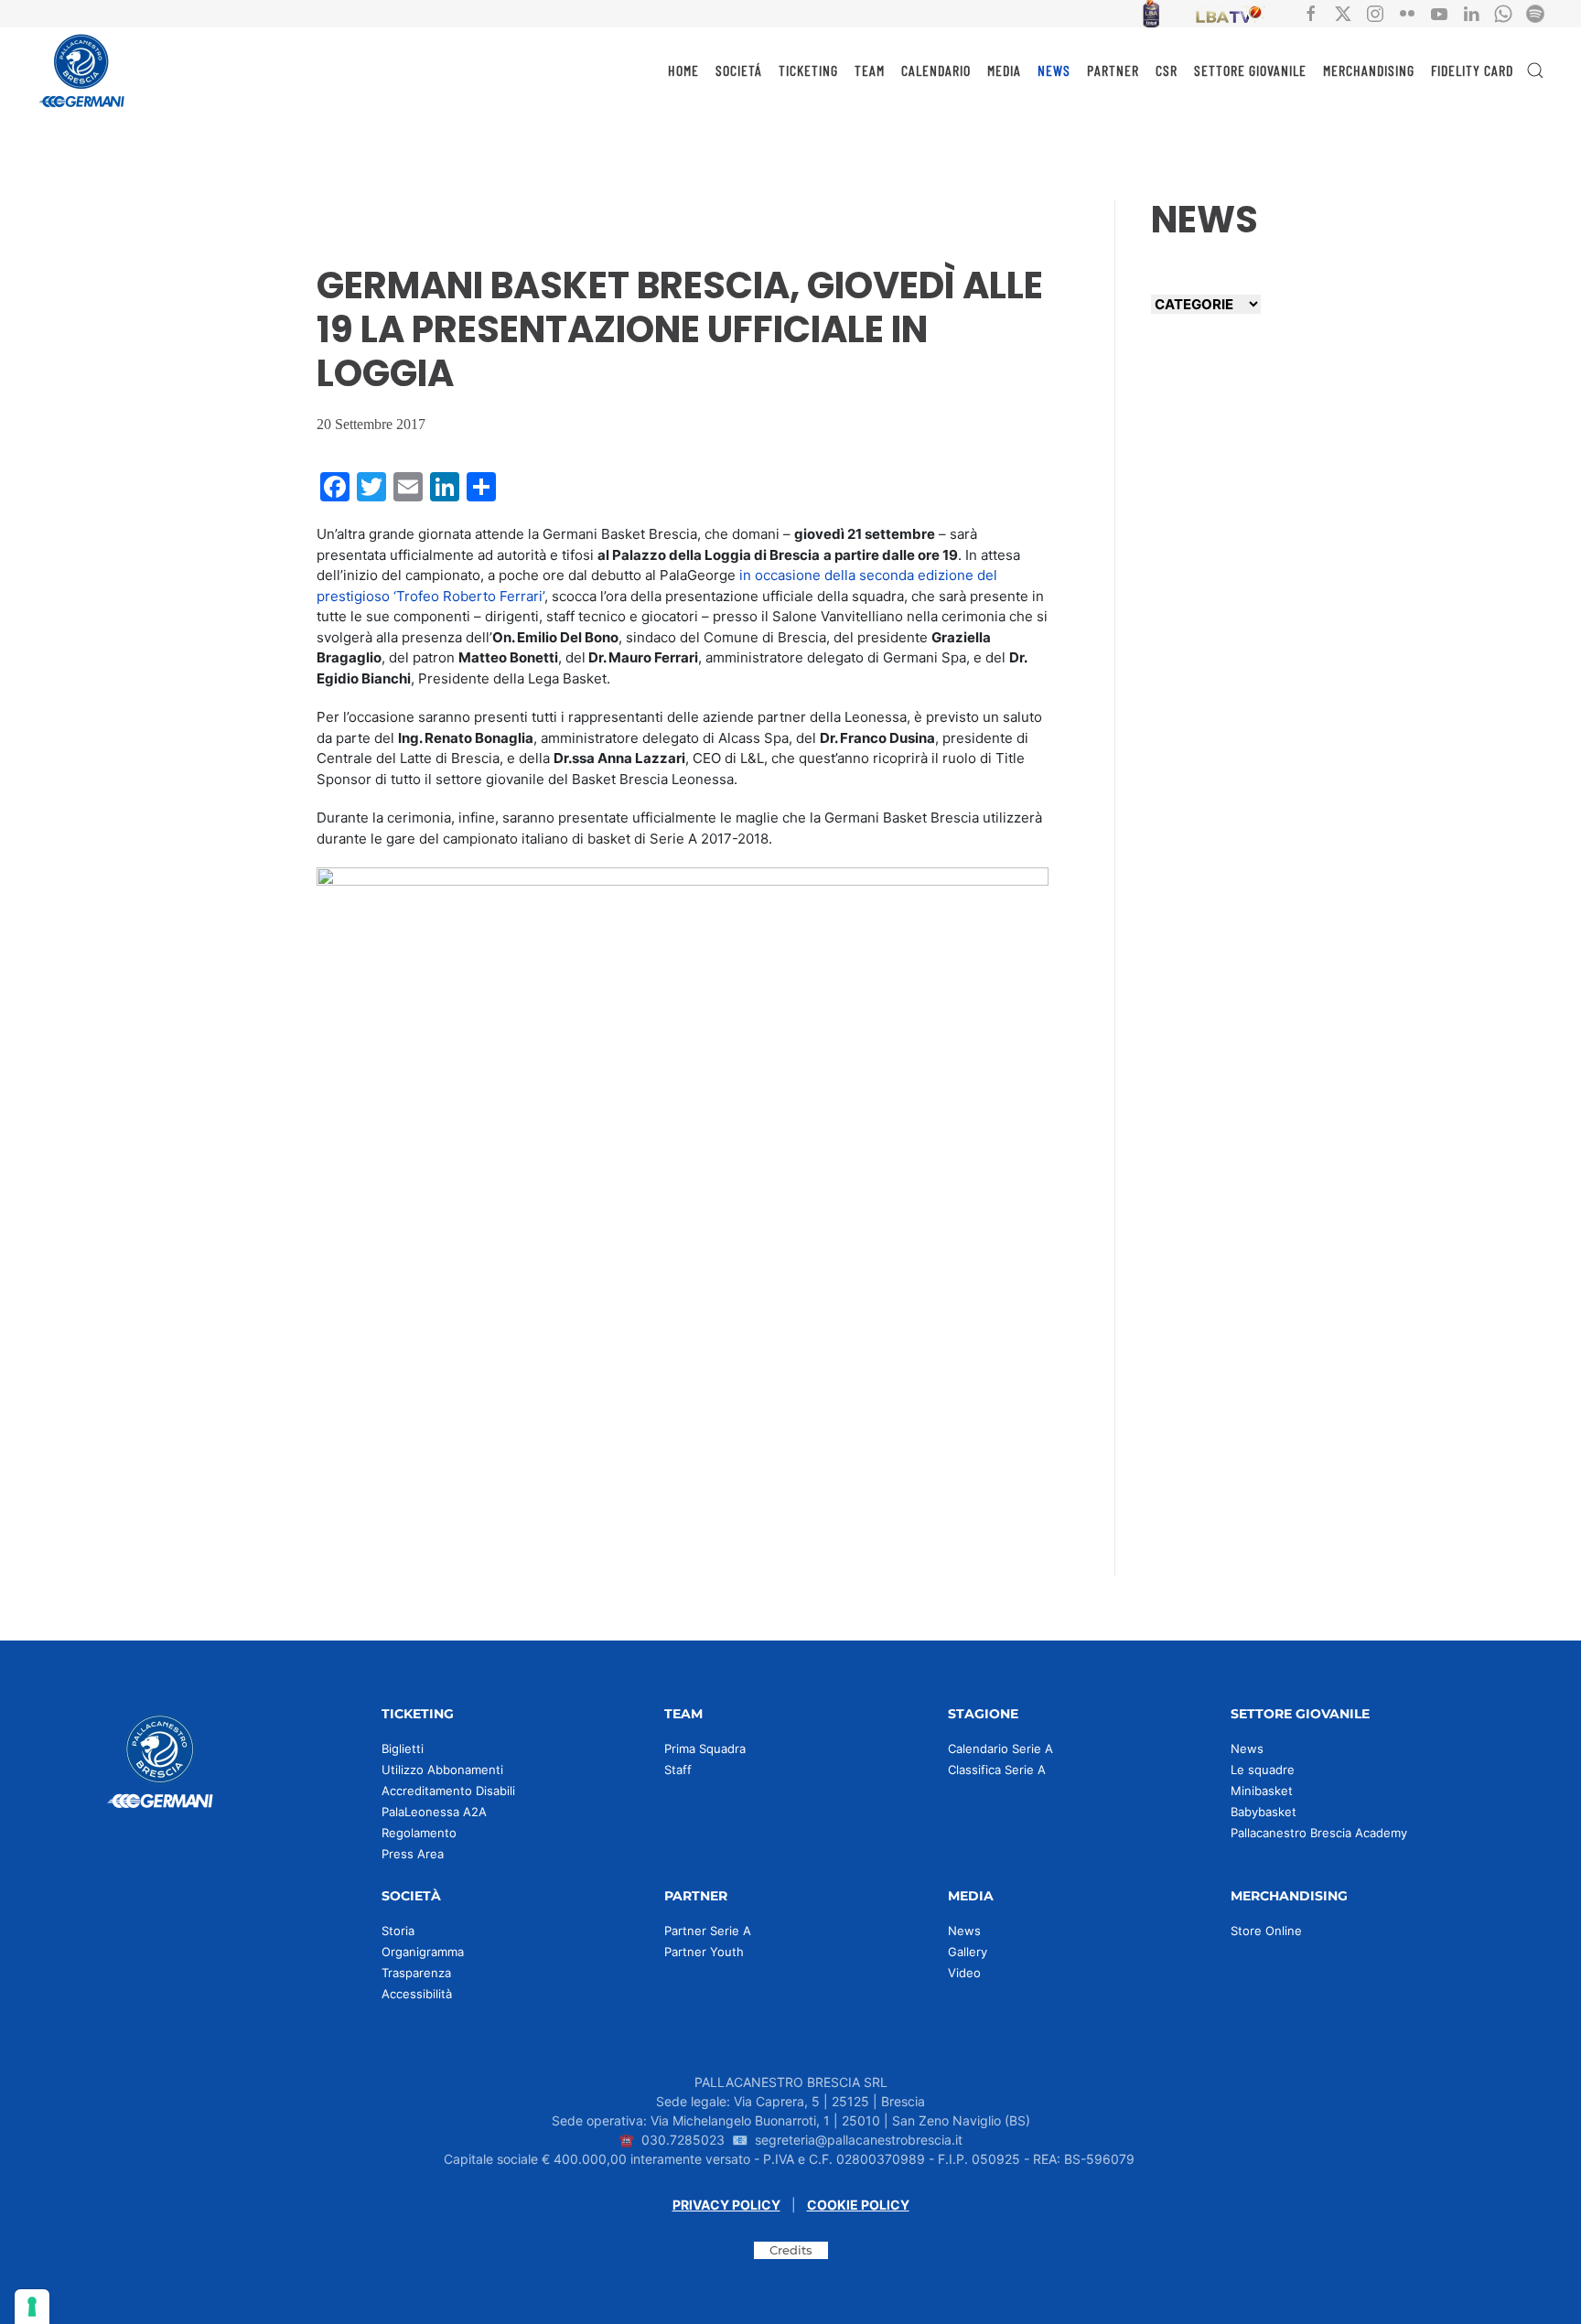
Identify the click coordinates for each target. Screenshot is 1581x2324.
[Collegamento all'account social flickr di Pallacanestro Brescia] (1407, 12)
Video (964, 1973)
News (1247, 1748)
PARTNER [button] (1113, 70)
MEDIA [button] (1004, 70)
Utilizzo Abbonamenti (442, 1770)
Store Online (1266, 1931)
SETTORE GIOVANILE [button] (1250, 70)
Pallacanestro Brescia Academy (1319, 1833)
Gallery (968, 1952)
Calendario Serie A (1000, 1748)
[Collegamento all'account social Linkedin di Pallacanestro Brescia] (1471, 12)
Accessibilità (417, 1994)
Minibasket (1262, 1791)
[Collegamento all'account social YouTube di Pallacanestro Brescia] (1439, 12)
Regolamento (419, 1833)
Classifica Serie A (997, 1770)
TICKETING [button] (808, 70)
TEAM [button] (870, 70)
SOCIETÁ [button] (739, 70)
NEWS (1054, 70)
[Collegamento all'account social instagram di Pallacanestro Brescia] (1375, 12)
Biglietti (403, 1748)
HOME (683, 70)
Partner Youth (704, 1952)
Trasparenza (416, 1973)
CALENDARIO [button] (936, 70)
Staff (678, 1770)
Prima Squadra (705, 1748)
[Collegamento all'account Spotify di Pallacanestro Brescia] (1535, 12)
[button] (1535, 70)
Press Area (413, 1854)
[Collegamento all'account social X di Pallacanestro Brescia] (1343, 12)
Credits (791, 2250)
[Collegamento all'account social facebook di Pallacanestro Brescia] (1311, 12)
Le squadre (1263, 1770)
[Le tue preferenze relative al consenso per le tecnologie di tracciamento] (32, 2307)
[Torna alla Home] (82, 70)
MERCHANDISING (1369, 70)
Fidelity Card (1472, 70)
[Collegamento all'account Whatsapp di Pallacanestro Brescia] (1503, 12)
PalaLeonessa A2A (434, 1812)
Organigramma (423, 1952)
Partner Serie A (708, 1931)
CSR (1167, 70)
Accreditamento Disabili (448, 1791)
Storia (398, 1931)
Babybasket (1264, 1812)
